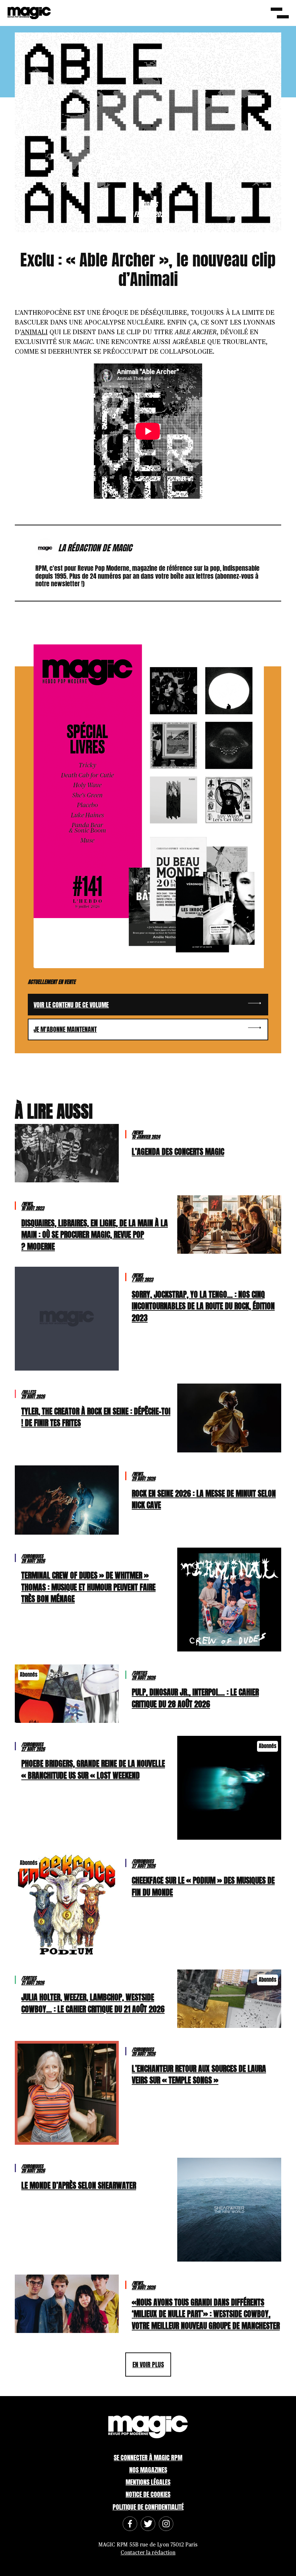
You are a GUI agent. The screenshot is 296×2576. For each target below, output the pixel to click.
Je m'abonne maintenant (65, 1029)
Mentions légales (148, 2482)
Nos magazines (148, 2470)
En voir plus (148, 2365)
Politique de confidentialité (148, 2507)
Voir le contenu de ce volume (71, 1005)
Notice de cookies (148, 2494)
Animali (34, 332)
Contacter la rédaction (148, 2553)
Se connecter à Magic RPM (148, 2458)
